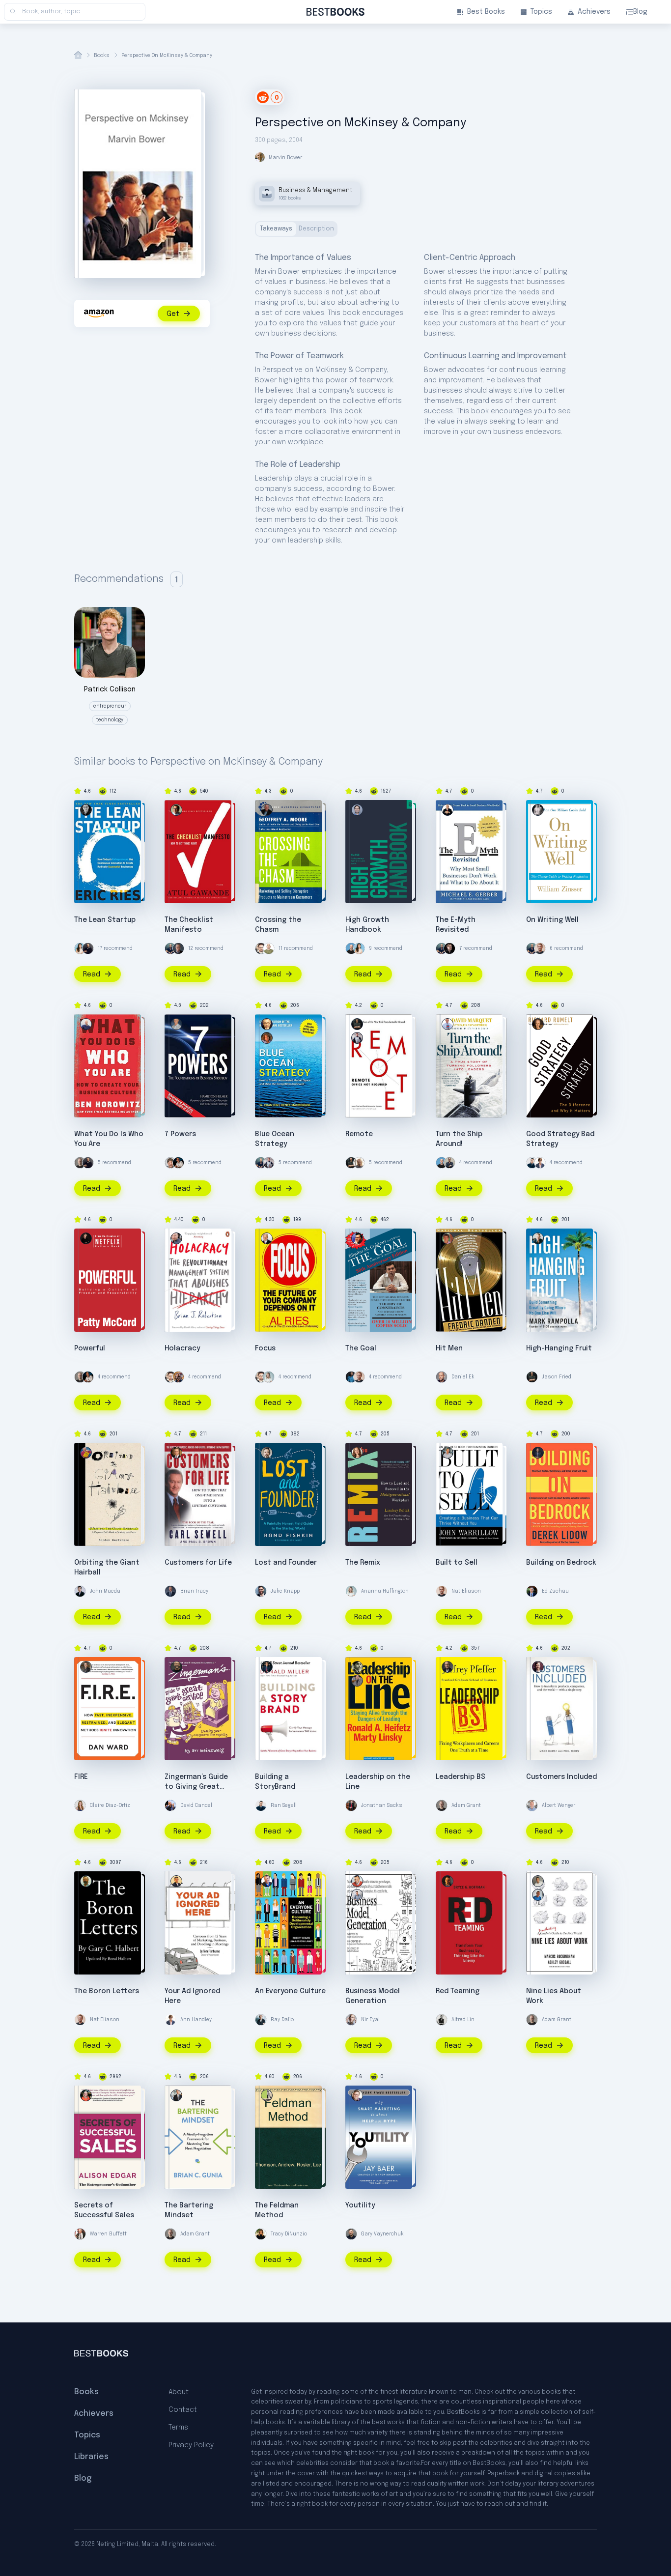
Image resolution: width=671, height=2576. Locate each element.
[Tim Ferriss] (170, 948)
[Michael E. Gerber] (447, 810)
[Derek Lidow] (538, 1453)
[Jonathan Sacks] (351, 1805)
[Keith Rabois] (178, 1163)
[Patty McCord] (86, 1238)
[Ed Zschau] (532, 1591)
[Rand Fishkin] (267, 1453)
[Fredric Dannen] (447, 1238)
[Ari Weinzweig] (176, 1667)
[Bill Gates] (178, 948)
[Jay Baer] (357, 2095)
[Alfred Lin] (442, 2020)
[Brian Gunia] (176, 2095)
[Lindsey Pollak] (357, 1453)
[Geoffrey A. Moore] (267, 810)
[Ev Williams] (261, 948)
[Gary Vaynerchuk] (351, 2234)
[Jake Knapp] (261, 1591)
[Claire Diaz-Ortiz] (80, 1805)
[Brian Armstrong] (351, 948)
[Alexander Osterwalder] (357, 1895)
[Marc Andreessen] (88, 948)
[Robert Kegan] (267, 1881)
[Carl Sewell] (176, 1453)
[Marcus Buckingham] (538, 1895)
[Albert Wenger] (532, 1805)
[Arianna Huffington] (269, 1377)
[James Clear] (351, 1377)
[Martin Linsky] (357, 1667)
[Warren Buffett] (80, 2234)
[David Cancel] (170, 1805)
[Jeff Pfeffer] (447, 1667)
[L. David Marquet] (447, 1024)
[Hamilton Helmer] (176, 1024)
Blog (640, 12)
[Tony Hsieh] (178, 1377)
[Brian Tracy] (170, 1591)
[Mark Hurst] (538, 1667)
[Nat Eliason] (540, 948)
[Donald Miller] (267, 1667)
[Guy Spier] (170, 1163)
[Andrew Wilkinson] (449, 948)
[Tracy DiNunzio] (261, 2234)
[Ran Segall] (532, 1163)
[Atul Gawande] (176, 810)
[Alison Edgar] (86, 2095)
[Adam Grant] (80, 1163)
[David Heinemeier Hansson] (269, 1163)
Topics (541, 12)
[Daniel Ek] (442, 1377)
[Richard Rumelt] (538, 1024)
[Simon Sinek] (449, 1163)
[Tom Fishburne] (176, 1881)
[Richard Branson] (359, 1163)
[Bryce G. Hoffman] (447, 1881)
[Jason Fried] (357, 1024)
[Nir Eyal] (351, 2020)
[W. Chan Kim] (267, 1024)
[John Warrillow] (447, 1453)
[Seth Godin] (269, 948)
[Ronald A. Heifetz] (357, 1681)
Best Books (486, 12)
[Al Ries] (267, 1238)
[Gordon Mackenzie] (86, 1453)
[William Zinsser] (538, 810)
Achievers (594, 12)
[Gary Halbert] (86, 1881)
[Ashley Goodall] (538, 1881)
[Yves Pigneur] (357, 1881)
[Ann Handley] (540, 1163)
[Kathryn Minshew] (80, 948)
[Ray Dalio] (261, 2020)
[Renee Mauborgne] (267, 1038)
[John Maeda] (80, 1591)
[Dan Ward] (86, 1667)
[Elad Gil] (357, 810)
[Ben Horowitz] (86, 1024)
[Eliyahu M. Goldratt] (357, 1238)
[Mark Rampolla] (538, 1238)
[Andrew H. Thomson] (267, 2095)
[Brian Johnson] (176, 1238)
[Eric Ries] (86, 810)
